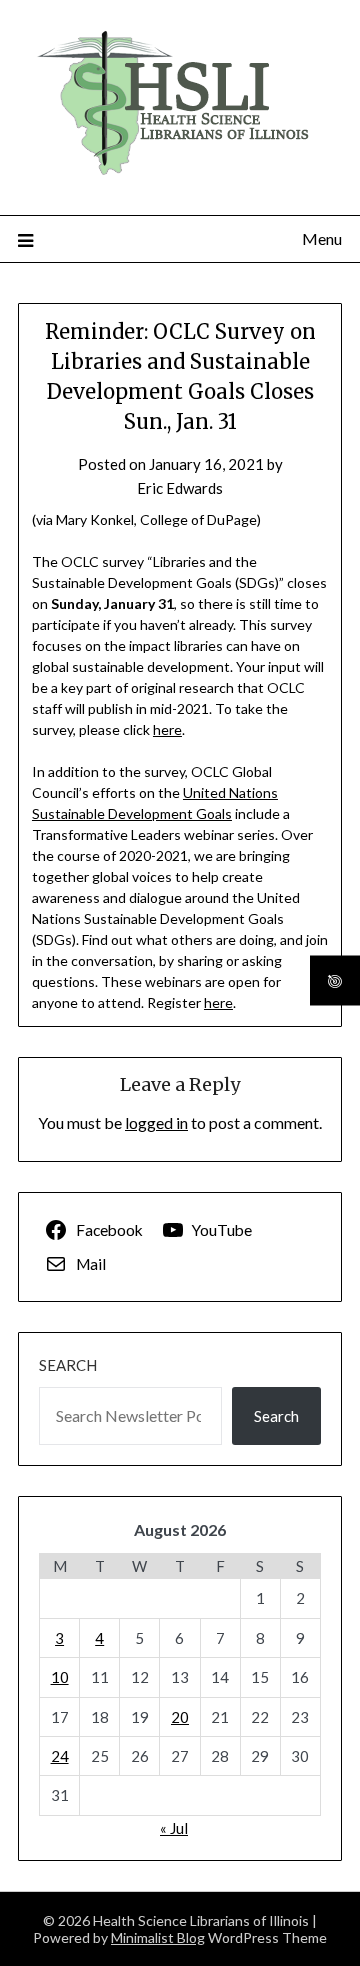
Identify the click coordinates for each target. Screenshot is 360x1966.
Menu (322, 238)
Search (68, 1365)
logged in (156, 1122)
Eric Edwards (180, 488)
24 (60, 1756)
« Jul (174, 1828)
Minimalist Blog (158, 1937)
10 (60, 1677)
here (167, 729)
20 (180, 1717)
